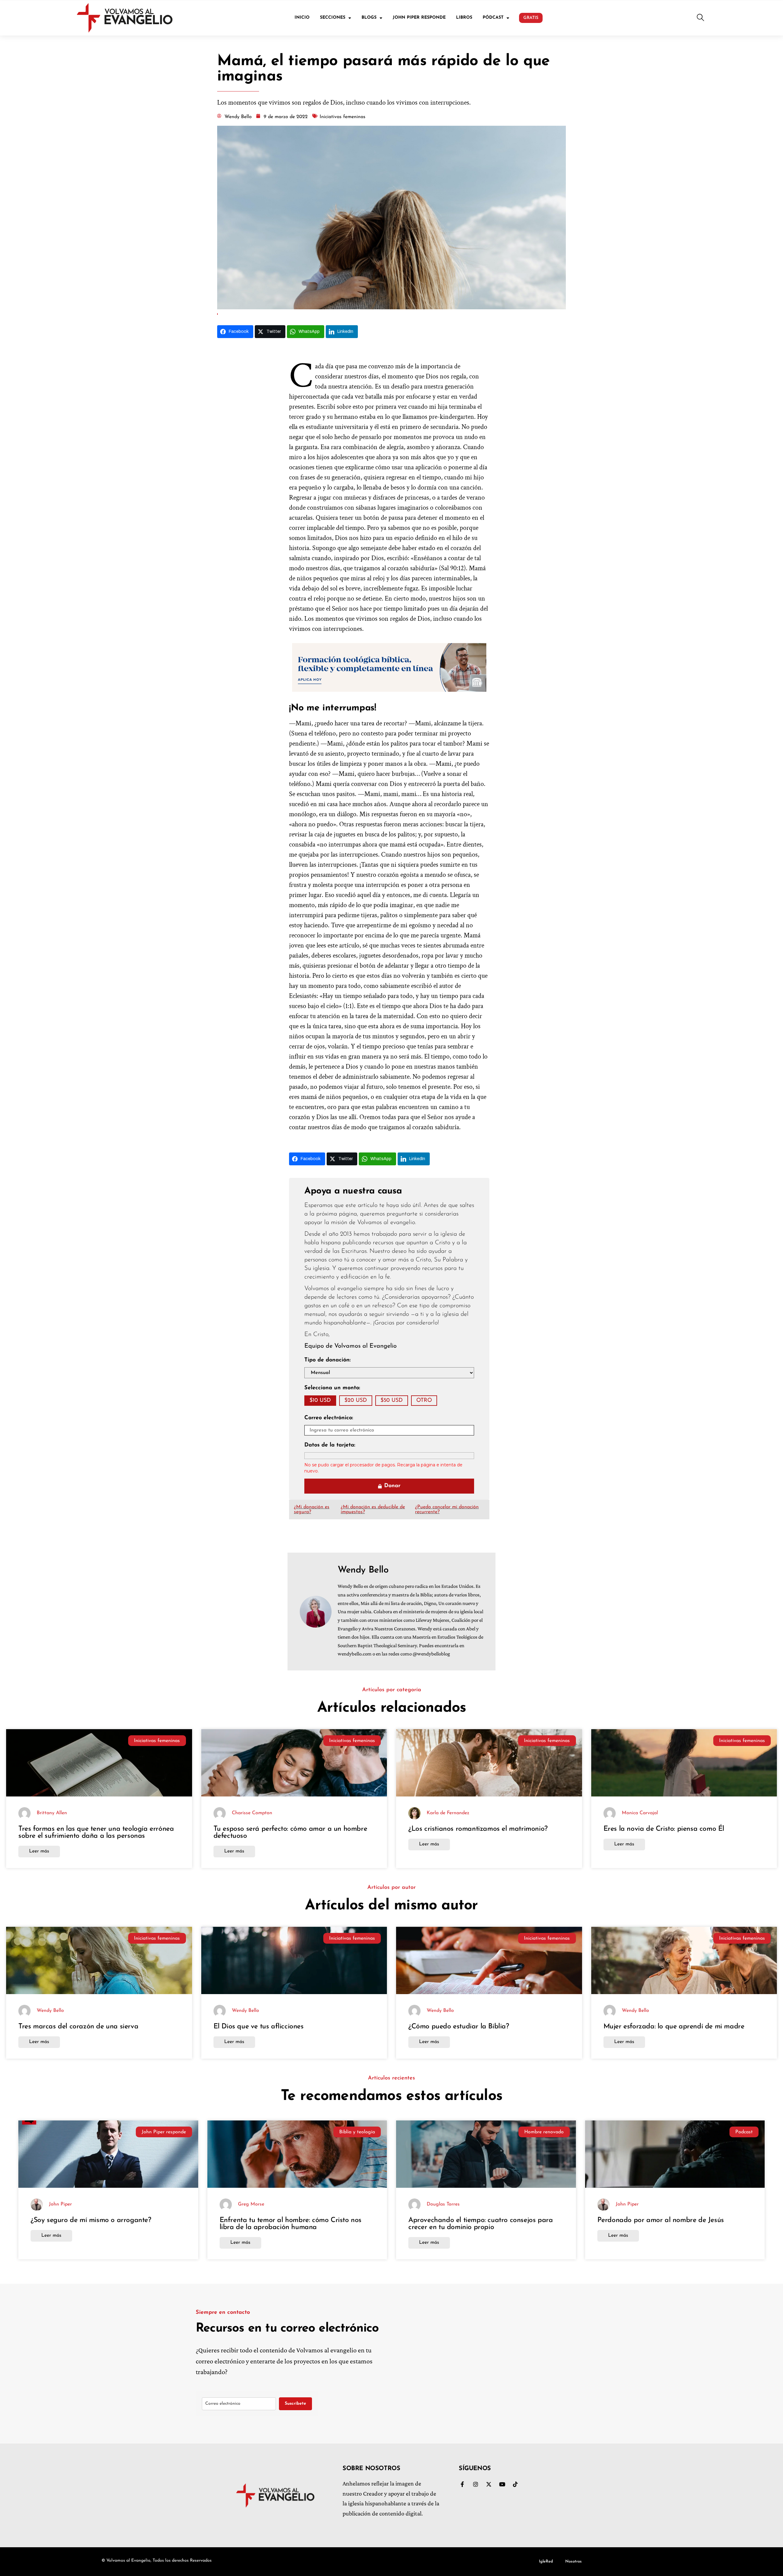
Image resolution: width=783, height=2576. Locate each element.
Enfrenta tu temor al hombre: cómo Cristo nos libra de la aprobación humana (291, 2224)
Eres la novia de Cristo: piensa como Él (664, 1829)
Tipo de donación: (327, 1360)
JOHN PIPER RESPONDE (419, 18)
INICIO (302, 18)
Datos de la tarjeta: (330, 1445)
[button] (700, 18)
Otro (424, 1401)
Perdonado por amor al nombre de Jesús (661, 2220)
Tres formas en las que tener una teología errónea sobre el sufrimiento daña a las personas (96, 1833)
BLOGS (369, 18)
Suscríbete (295, 2404)
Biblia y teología (357, 2132)
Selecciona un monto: (332, 1388)
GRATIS (531, 18)
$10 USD (320, 1401)
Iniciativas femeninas (157, 1741)
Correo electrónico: (329, 1418)
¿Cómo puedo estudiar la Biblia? (459, 2027)
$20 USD (356, 1401)
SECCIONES (333, 18)
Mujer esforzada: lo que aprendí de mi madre (674, 2027)
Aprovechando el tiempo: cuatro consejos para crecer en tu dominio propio (481, 2224)
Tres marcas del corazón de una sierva (78, 2027)
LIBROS (464, 18)
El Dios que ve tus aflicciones (259, 2027)
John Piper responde (164, 2132)
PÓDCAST (493, 18)
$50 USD (392, 1401)
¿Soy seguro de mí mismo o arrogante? (91, 2220)
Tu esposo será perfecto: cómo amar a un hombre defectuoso (290, 1833)
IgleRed (546, 2561)
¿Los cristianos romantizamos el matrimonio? (478, 1829)
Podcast (744, 2132)
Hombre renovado (544, 2132)
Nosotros (573, 2561)
